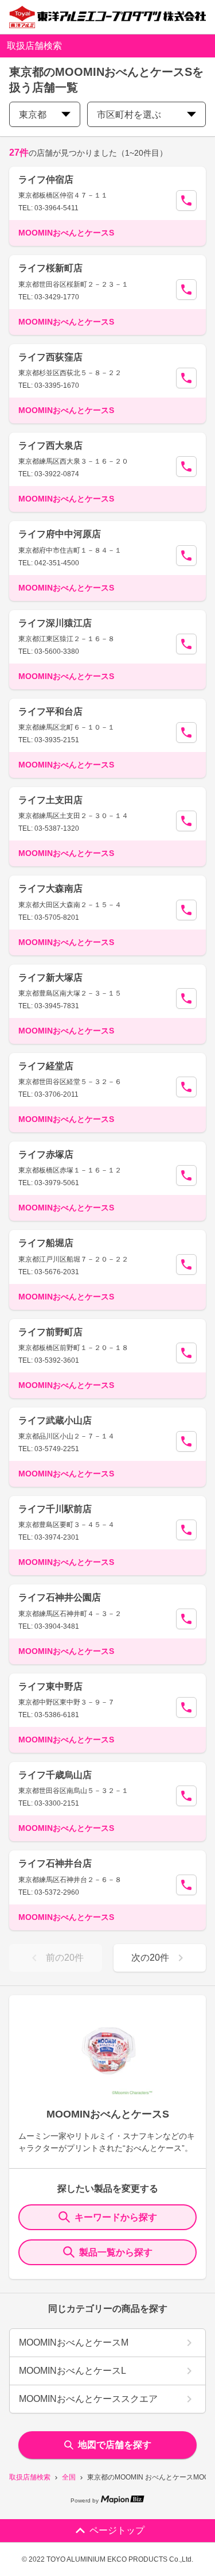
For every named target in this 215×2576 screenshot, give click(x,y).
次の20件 (150, 1958)
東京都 (33, 115)
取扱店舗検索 (30, 2477)
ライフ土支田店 (50, 800)
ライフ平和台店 (50, 712)
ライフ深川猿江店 (55, 623)
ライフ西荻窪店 (50, 357)
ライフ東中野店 (50, 1686)
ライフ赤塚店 (46, 1154)
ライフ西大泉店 (50, 446)
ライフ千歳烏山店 (55, 1775)
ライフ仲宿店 (46, 180)
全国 (69, 2477)
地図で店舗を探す (115, 2445)
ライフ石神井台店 (55, 1863)
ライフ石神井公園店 (60, 1597)
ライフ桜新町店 (50, 268)
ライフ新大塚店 (50, 977)
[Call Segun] (186, 200)
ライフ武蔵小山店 (55, 1420)
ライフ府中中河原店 (60, 534)
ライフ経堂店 (46, 1066)
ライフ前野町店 (50, 1332)
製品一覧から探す (116, 2252)
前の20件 (65, 1958)
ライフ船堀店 (46, 1243)
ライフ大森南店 (50, 888)
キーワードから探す (116, 2217)
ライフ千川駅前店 (55, 1509)
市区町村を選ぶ (129, 115)
